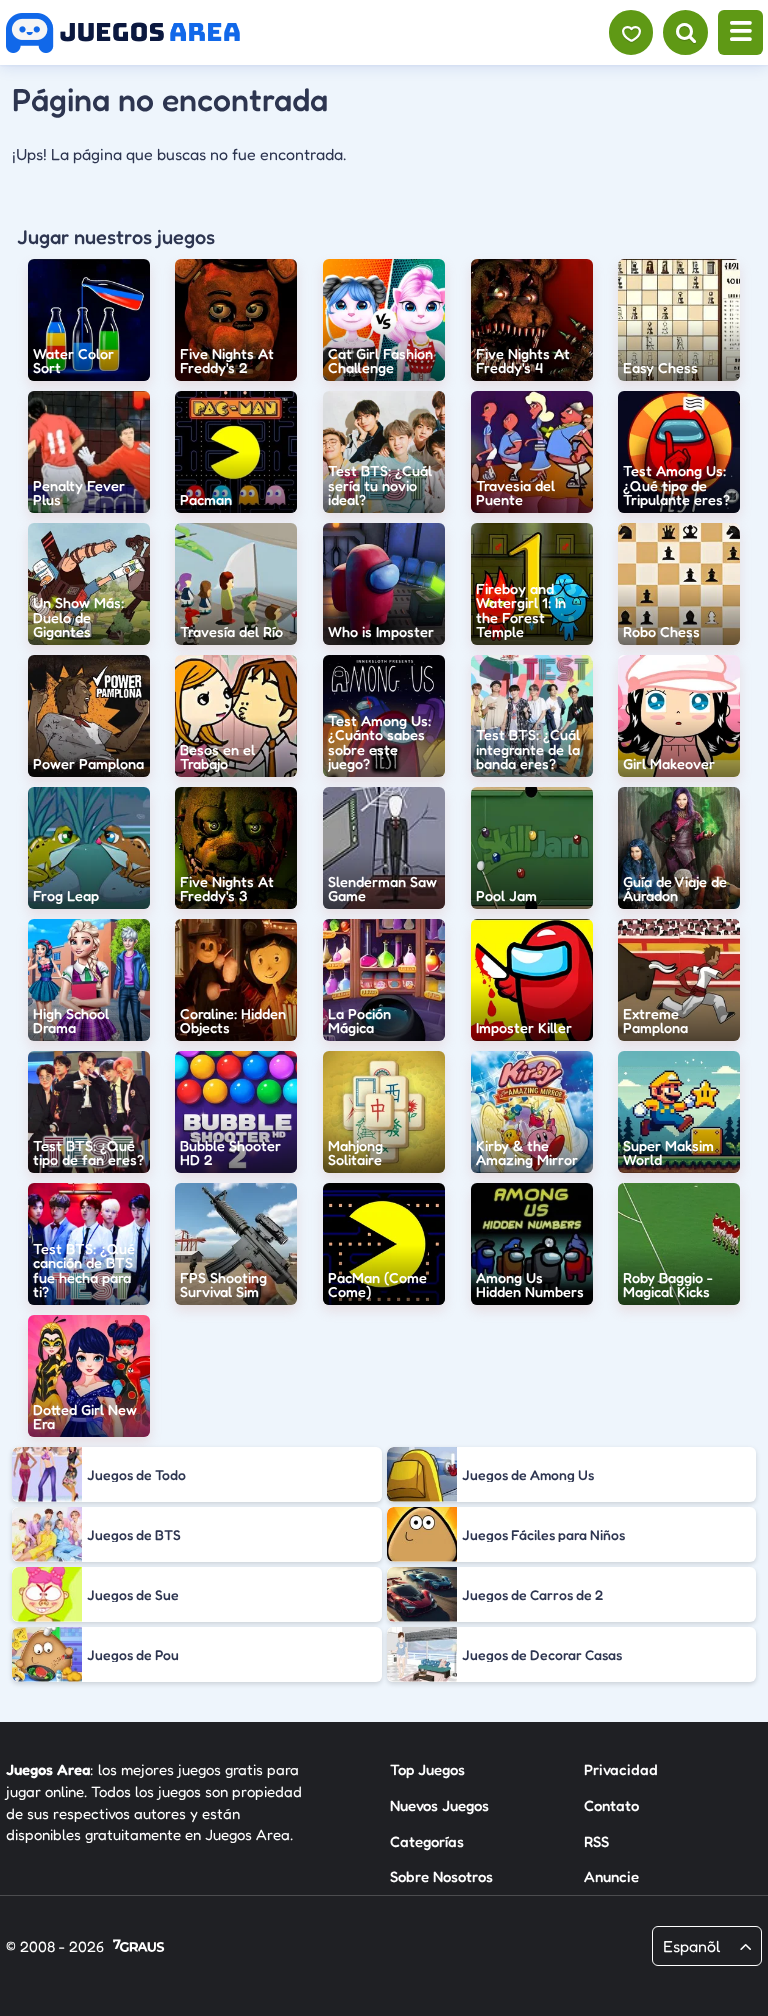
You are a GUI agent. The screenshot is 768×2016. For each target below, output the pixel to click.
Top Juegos (427, 1769)
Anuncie (611, 1876)
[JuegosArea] (123, 33)
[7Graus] (138, 1947)
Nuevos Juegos (439, 1805)
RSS (596, 1841)
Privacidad (621, 1769)
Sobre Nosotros (441, 1876)
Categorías (427, 1841)
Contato (611, 1805)
